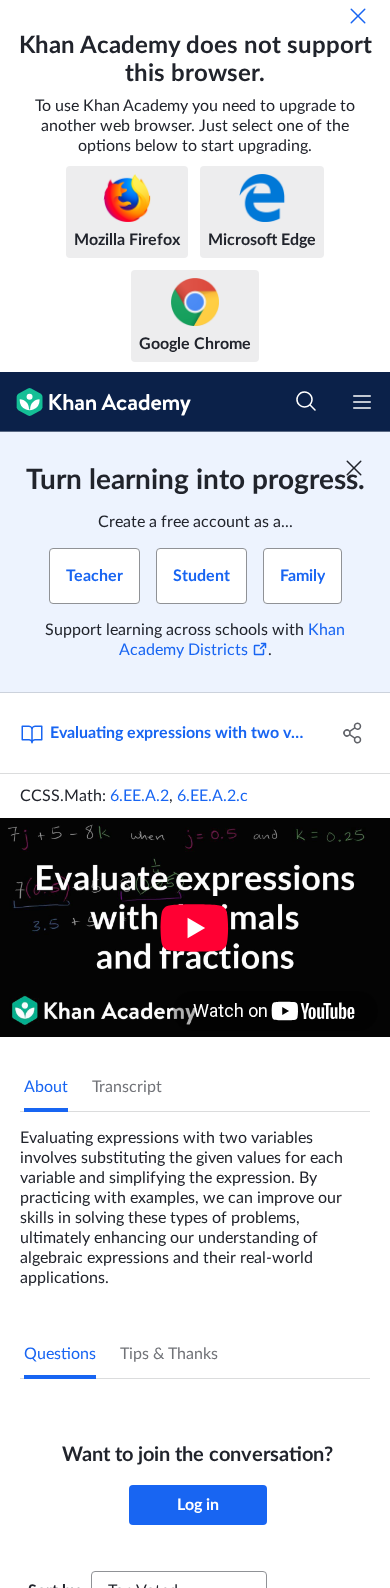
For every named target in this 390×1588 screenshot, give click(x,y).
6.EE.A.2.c (212, 796)
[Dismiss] (358, 16)
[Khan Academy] (95, 402)
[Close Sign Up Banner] (354, 468)
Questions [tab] (60, 1354)
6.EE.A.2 (139, 796)
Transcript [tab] (127, 1087)
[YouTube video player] (195, 927)
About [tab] (46, 1087)
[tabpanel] (195, 1200)
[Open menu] (362, 402)
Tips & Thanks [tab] (169, 1354)
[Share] (352, 733)
